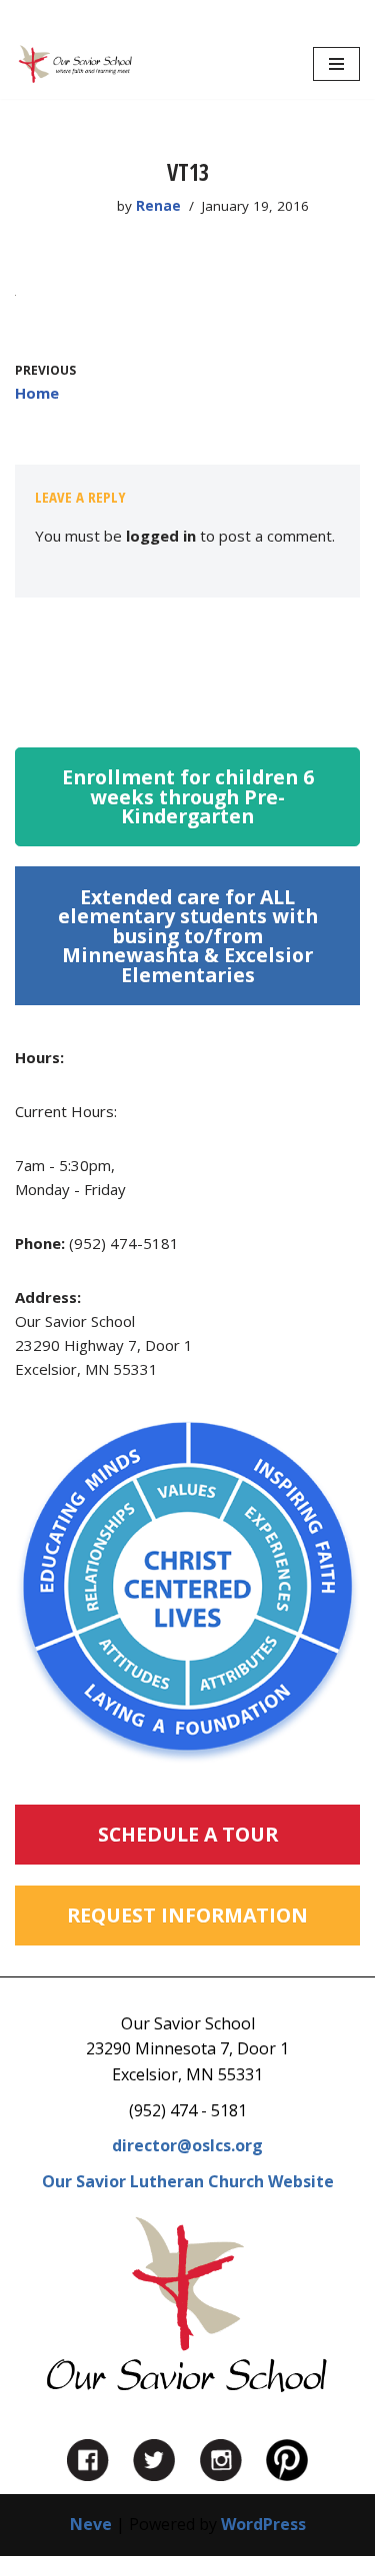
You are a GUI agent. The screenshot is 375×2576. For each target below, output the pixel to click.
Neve (91, 2524)
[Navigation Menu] (336, 64)
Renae (158, 206)
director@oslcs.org (187, 2145)
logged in (161, 536)
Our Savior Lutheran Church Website (188, 2181)
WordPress (263, 2524)
